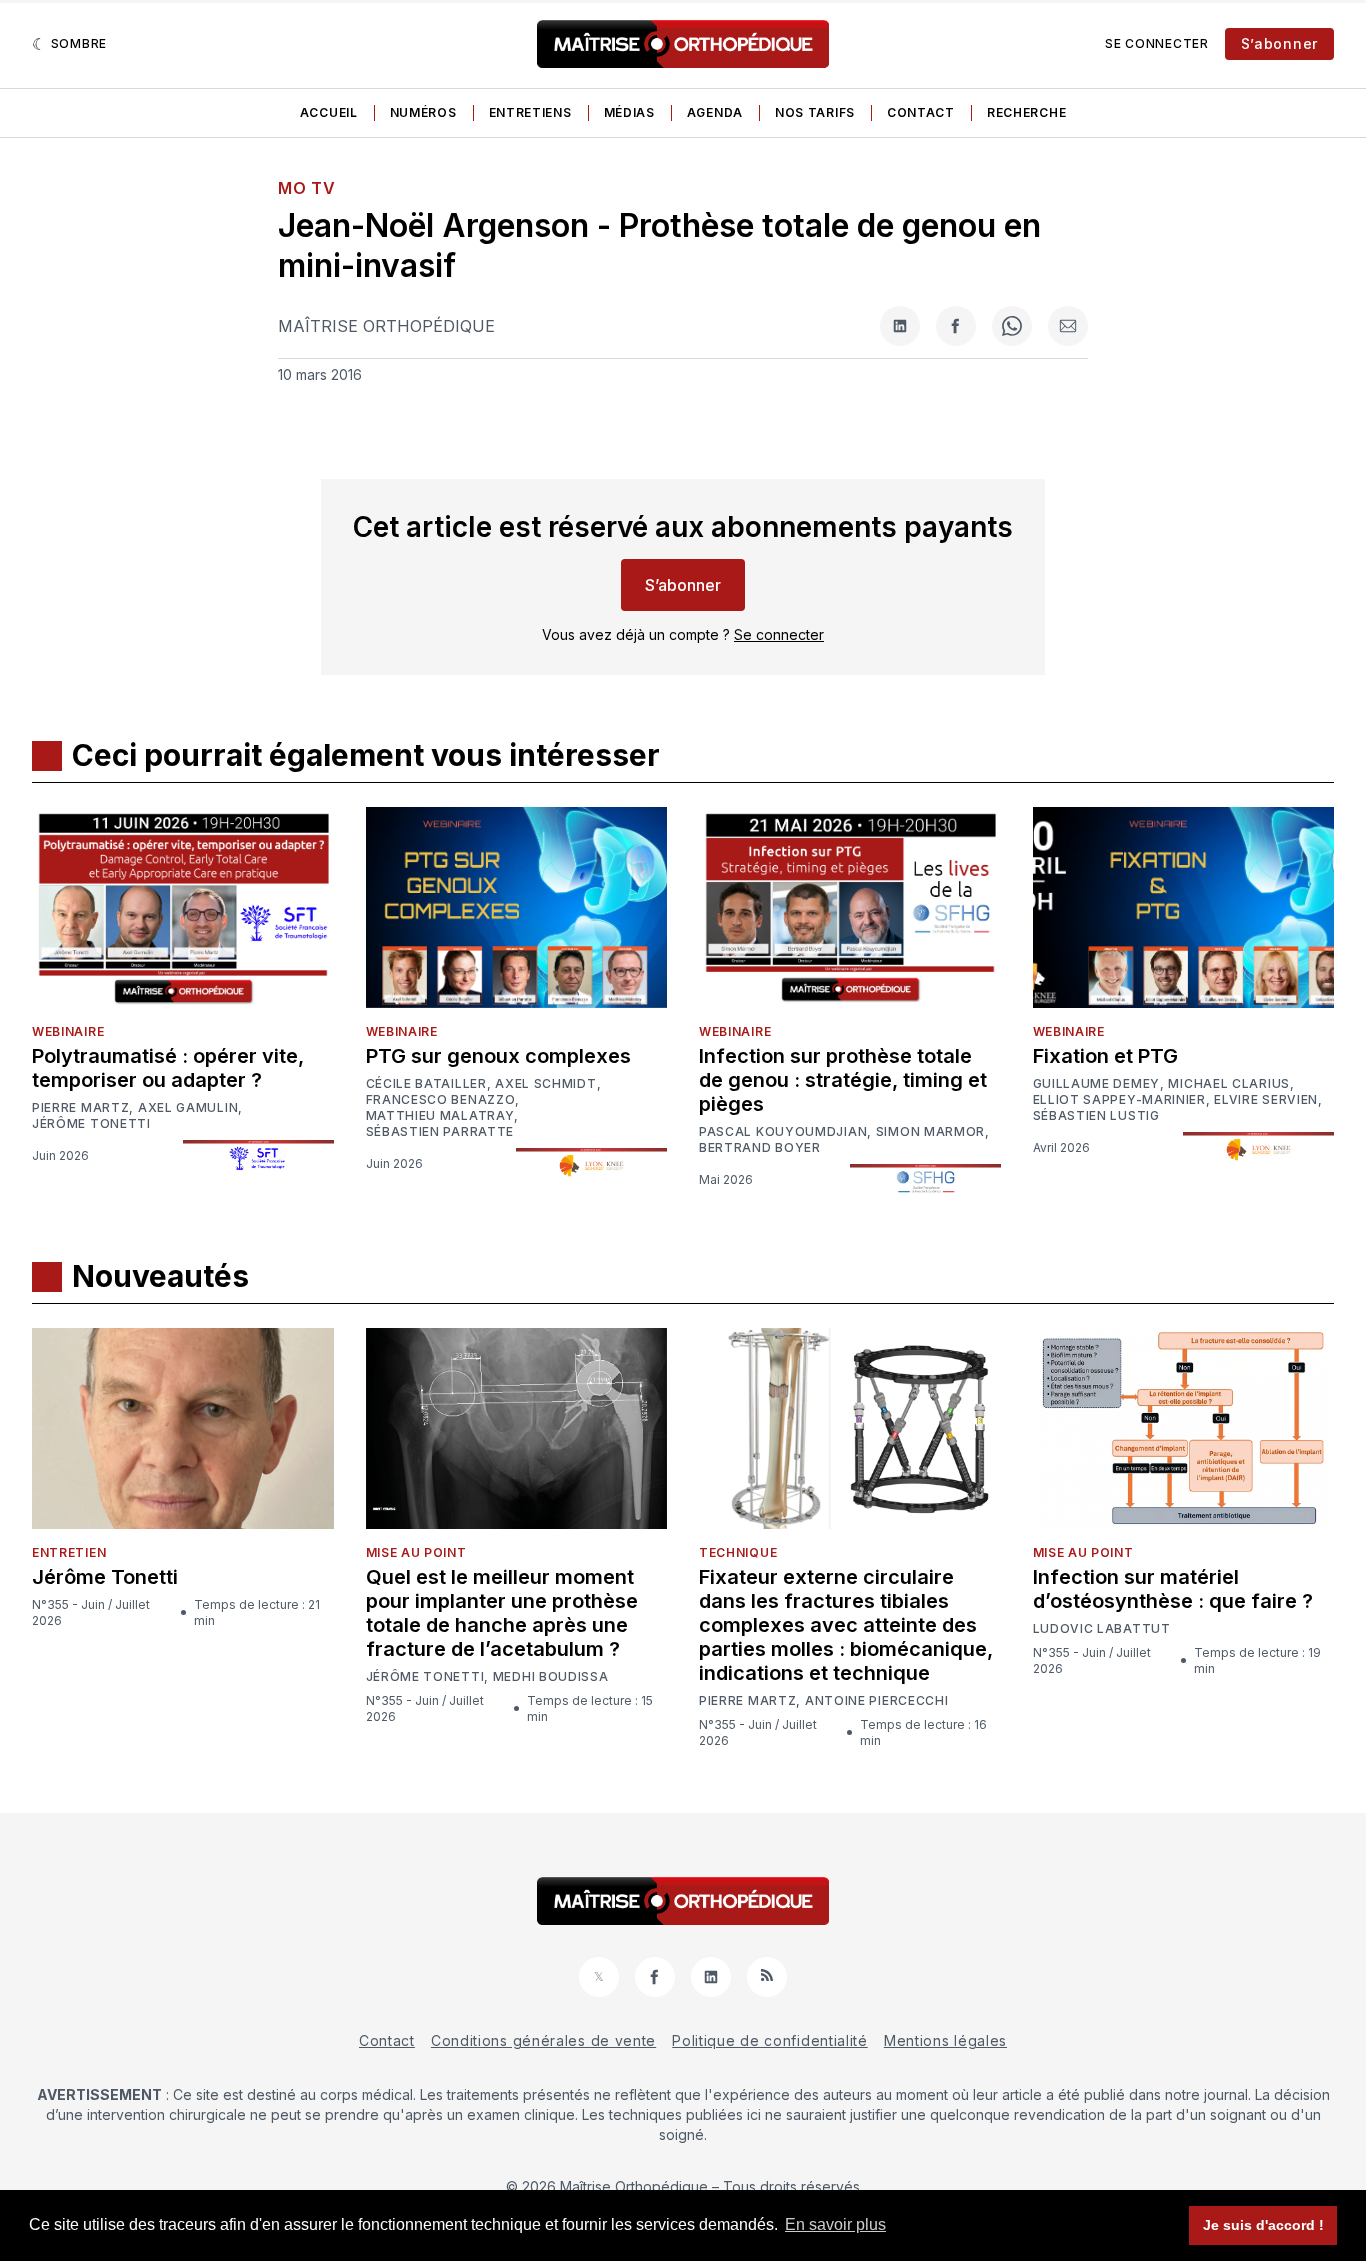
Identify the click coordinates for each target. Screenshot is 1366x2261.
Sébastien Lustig (1096, 1116)
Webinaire (68, 1031)
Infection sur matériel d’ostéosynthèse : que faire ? (1173, 1589)
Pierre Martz (80, 1108)
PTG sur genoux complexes (498, 1056)
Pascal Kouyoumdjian (783, 1132)
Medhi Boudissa (551, 1677)
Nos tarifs (815, 112)
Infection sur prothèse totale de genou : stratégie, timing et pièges (843, 1080)
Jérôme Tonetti (91, 1124)
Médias (629, 112)
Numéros (423, 112)
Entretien (69, 1552)
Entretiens (530, 112)
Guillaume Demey (1097, 1084)
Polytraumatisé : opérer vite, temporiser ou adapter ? (168, 1068)
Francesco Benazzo (441, 1100)
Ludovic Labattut (1102, 1629)
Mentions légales (945, 2040)
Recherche (1026, 112)
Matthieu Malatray (440, 1116)
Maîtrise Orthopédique (386, 326)
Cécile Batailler (426, 1084)
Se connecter (1156, 43)
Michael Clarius (1229, 1084)
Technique (738, 1552)
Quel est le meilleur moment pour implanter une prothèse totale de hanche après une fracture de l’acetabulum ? (502, 1613)
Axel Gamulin (188, 1108)
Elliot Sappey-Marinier (1119, 1100)
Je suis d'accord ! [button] (1263, 2225)
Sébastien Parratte (440, 1132)
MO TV (307, 188)
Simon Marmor (930, 1132)
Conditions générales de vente (543, 2040)
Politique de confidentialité (770, 2040)
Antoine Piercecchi (877, 1701)
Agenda (715, 112)
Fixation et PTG (1105, 1056)
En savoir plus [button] (835, 2224)
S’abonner (1279, 43)
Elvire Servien (1266, 1100)
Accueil (329, 112)
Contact (921, 112)
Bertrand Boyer (760, 1148)
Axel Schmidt (545, 1084)
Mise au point (416, 1552)
